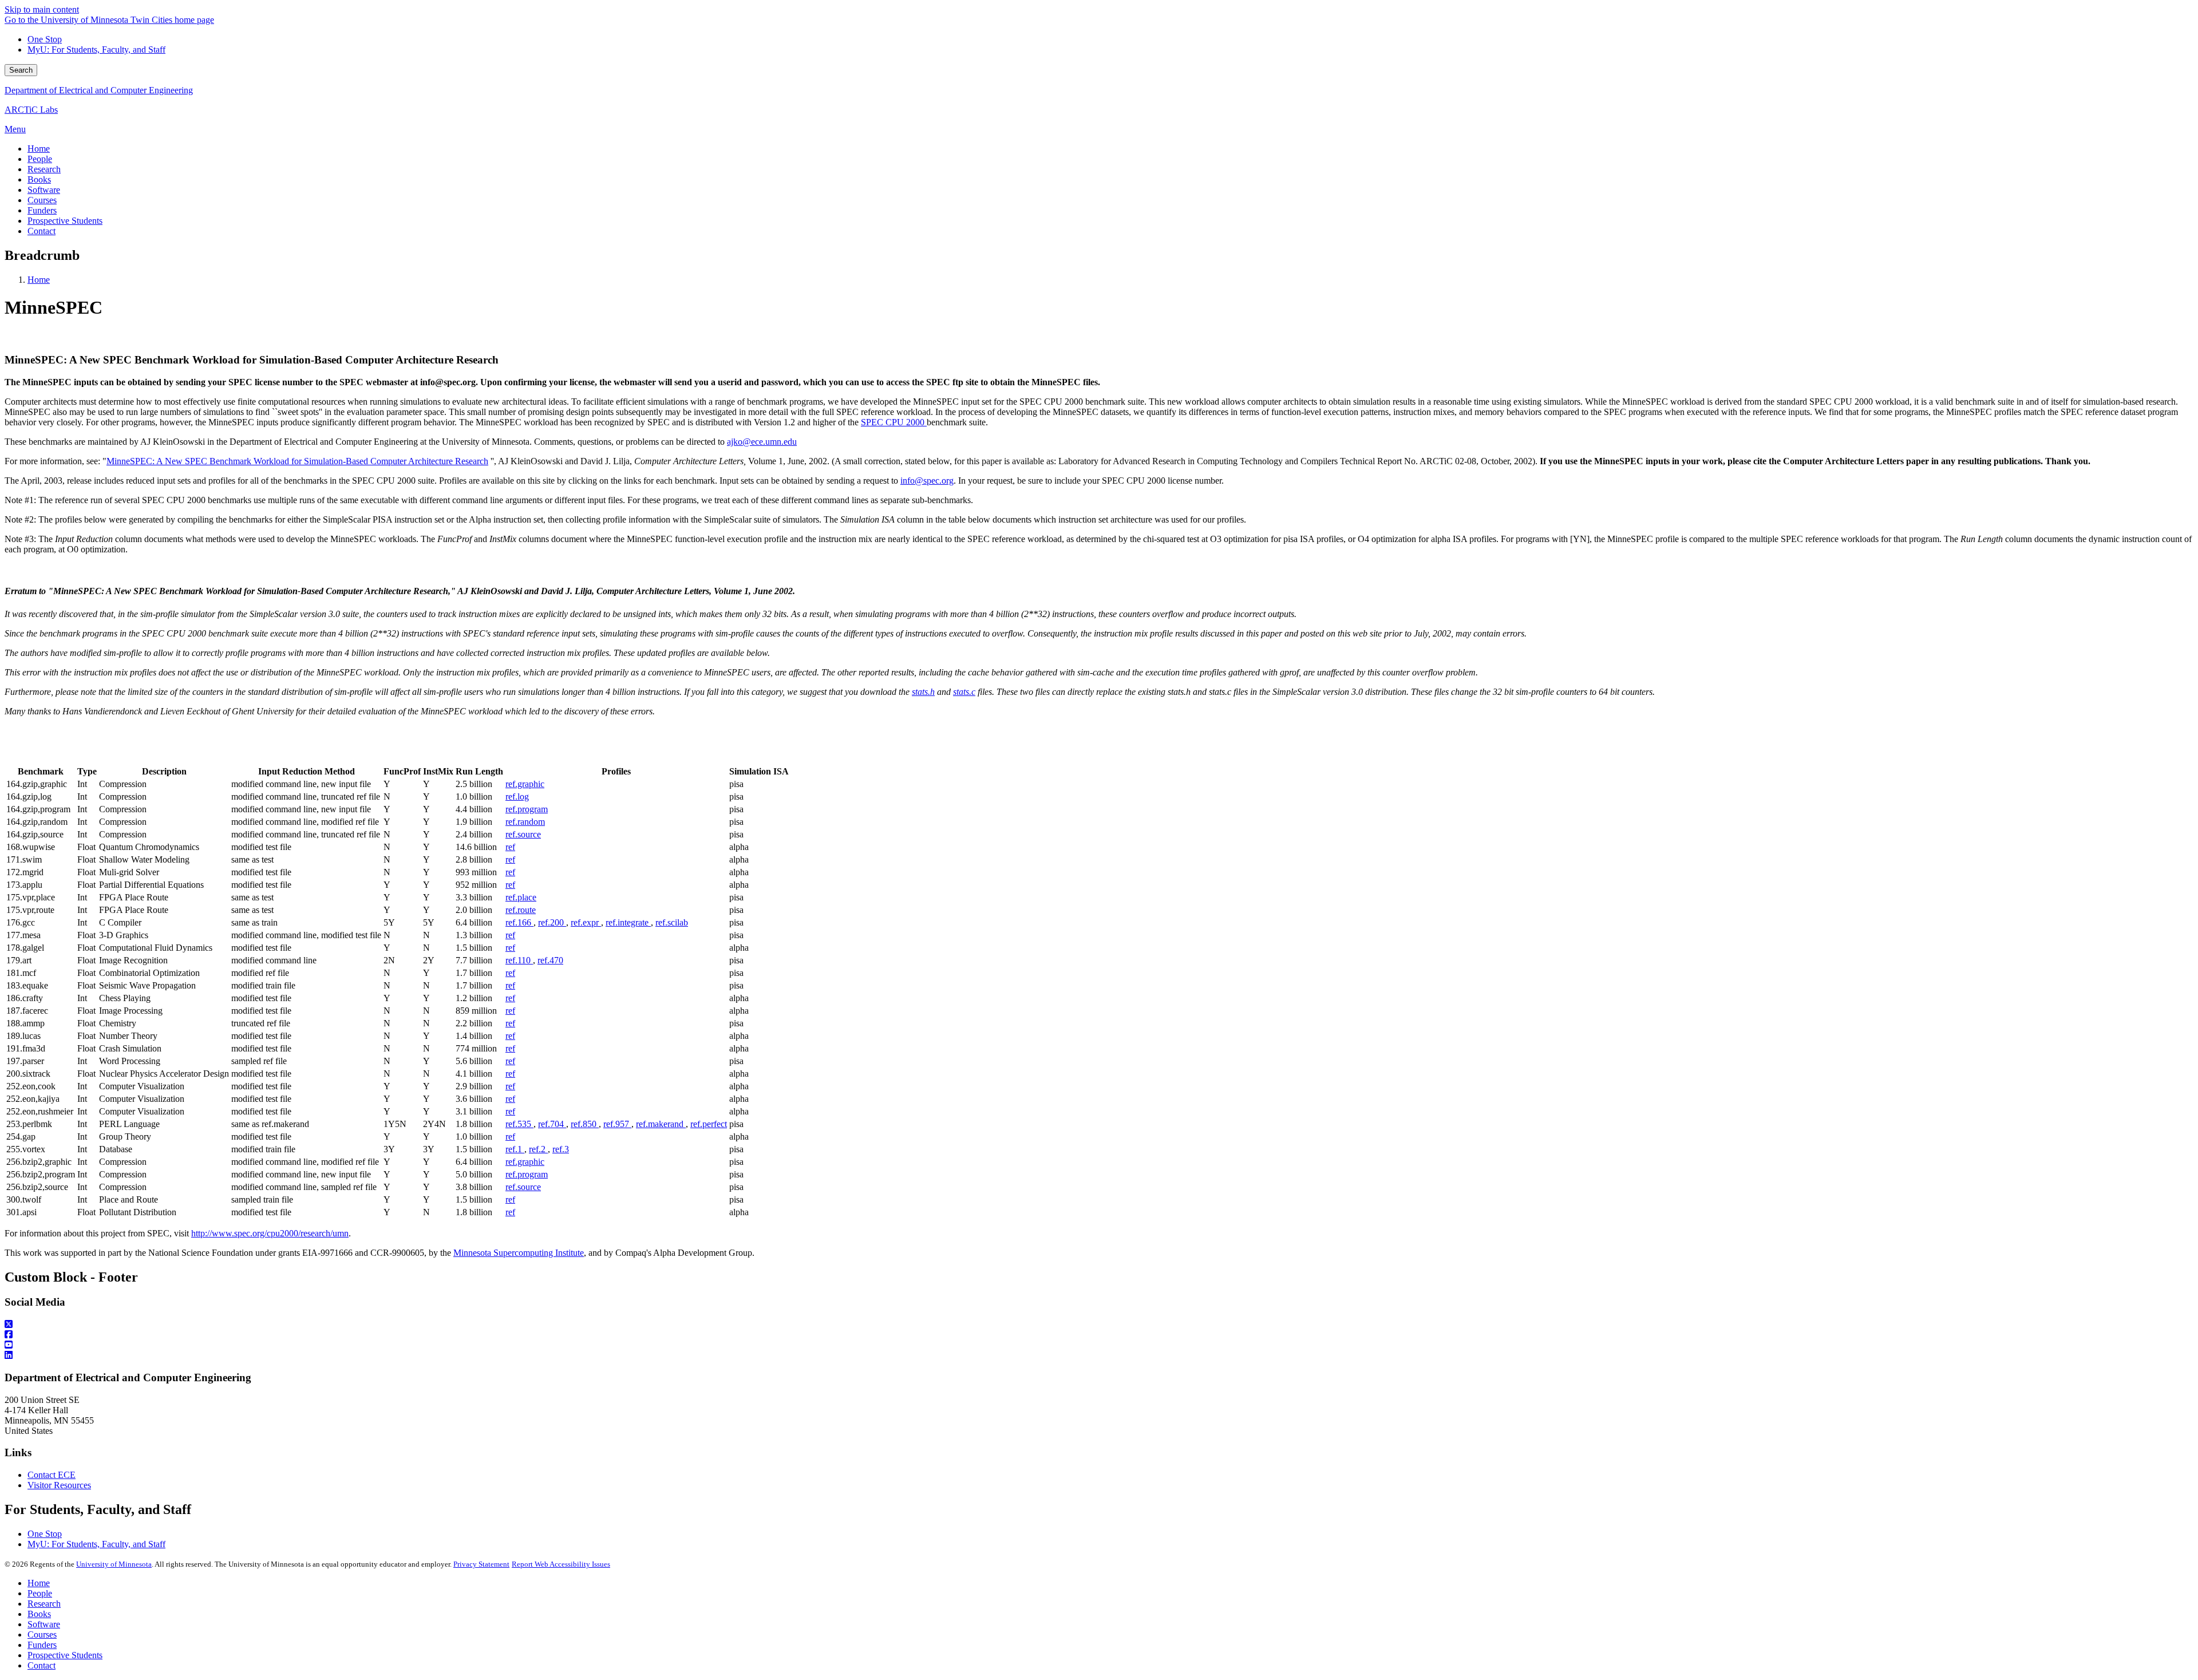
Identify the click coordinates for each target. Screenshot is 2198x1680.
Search (21, 70)
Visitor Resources (59, 1485)
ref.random (525, 822)
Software (44, 1624)
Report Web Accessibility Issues (561, 1564)
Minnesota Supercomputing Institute (519, 1253)
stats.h (923, 692)
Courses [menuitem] (42, 200)
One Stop (45, 39)
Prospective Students (65, 1655)
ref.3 (561, 1149)
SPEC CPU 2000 (894, 422)
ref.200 (552, 922)
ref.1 (515, 1149)
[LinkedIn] (1099, 1355)
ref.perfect (709, 1124)
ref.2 (538, 1149)
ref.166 (519, 922)
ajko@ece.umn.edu (762, 442)
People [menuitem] (40, 159)
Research (44, 1604)
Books (39, 1614)
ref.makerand (661, 1124)
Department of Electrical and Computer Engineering (99, 90)
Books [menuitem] (39, 179)
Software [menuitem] (44, 190)
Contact (41, 1665)
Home (39, 280)
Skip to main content (42, 9)
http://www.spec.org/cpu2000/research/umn (270, 1233)
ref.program (527, 809)
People (40, 1593)
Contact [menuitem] (41, 231)
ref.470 (550, 960)
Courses (42, 1634)
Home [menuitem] (39, 149)
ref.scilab (672, 922)
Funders (42, 1645)
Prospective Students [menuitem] (65, 221)
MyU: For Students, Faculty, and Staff (96, 50)
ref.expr (586, 922)
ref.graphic (525, 784)
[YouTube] (1099, 1345)
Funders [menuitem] (42, 210)
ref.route (521, 910)
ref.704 (552, 1124)
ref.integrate (628, 922)
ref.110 (519, 960)
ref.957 (617, 1124)
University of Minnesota (114, 1564)
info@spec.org (927, 481)
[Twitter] (1099, 1325)
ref (510, 847)
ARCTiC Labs (31, 110)
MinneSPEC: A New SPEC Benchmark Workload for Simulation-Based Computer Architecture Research (297, 461)
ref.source (523, 834)
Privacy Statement (481, 1564)
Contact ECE (52, 1475)
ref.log (517, 796)
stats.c (964, 692)
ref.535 (519, 1124)
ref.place (521, 897)
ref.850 (585, 1124)
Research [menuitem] (44, 169)
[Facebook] (1099, 1335)
